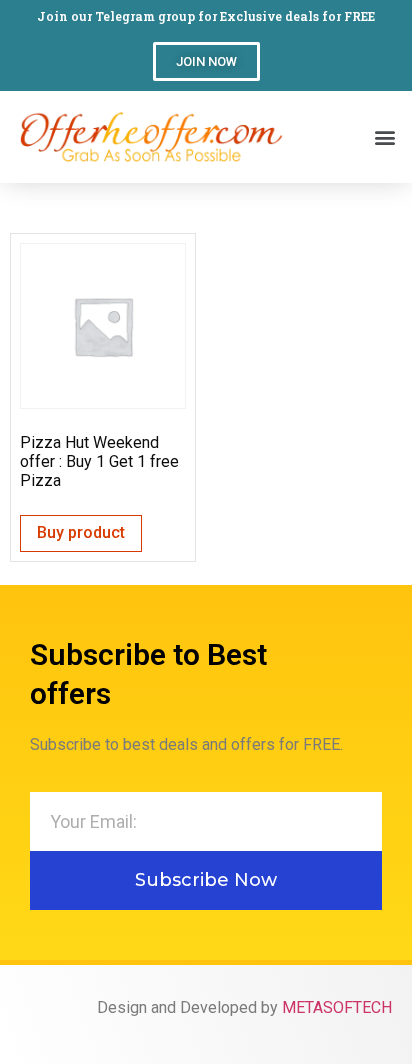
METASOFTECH (337, 1007)
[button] (206, 61)
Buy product (81, 532)
